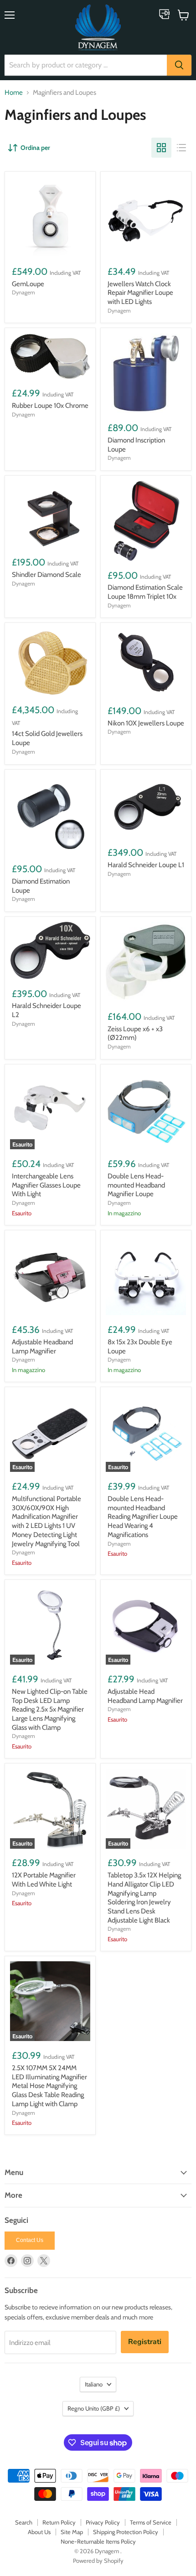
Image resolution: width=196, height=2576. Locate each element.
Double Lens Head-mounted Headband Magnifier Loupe (136, 1185)
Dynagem (23, 292)
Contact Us (30, 2240)
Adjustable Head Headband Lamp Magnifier (145, 1696)
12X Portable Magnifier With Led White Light (44, 1880)
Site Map (72, 2532)
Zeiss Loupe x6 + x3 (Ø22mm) (135, 1033)
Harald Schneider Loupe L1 (146, 865)
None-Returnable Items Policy (98, 2541)
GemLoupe (28, 284)
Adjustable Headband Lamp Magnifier (42, 1347)
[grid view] (161, 148)
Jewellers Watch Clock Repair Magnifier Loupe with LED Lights (140, 293)
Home (14, 93)
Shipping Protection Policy (126, 2532)
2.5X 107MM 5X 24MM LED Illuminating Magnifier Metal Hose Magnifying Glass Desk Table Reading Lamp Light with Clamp (49, 2086)
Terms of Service (151, 2522)
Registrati (145, 2342)
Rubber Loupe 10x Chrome (50, 406)
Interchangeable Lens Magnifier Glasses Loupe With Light (46, 1185)
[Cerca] (179, 65)
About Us (39, 2532)
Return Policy (59, 2522)
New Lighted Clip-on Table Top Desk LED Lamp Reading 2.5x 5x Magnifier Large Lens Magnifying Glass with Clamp (50, 1710)
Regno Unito (94, 2408)
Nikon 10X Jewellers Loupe (146, 723)
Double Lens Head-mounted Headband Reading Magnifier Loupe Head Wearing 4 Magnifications (143, 1517)
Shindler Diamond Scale (46, 575)
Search (24, 2522)
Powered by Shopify (98, 2561)
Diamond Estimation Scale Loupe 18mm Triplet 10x (145, 592)
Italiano (94, 2384)
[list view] (181, 148)
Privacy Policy (103, 2522)
